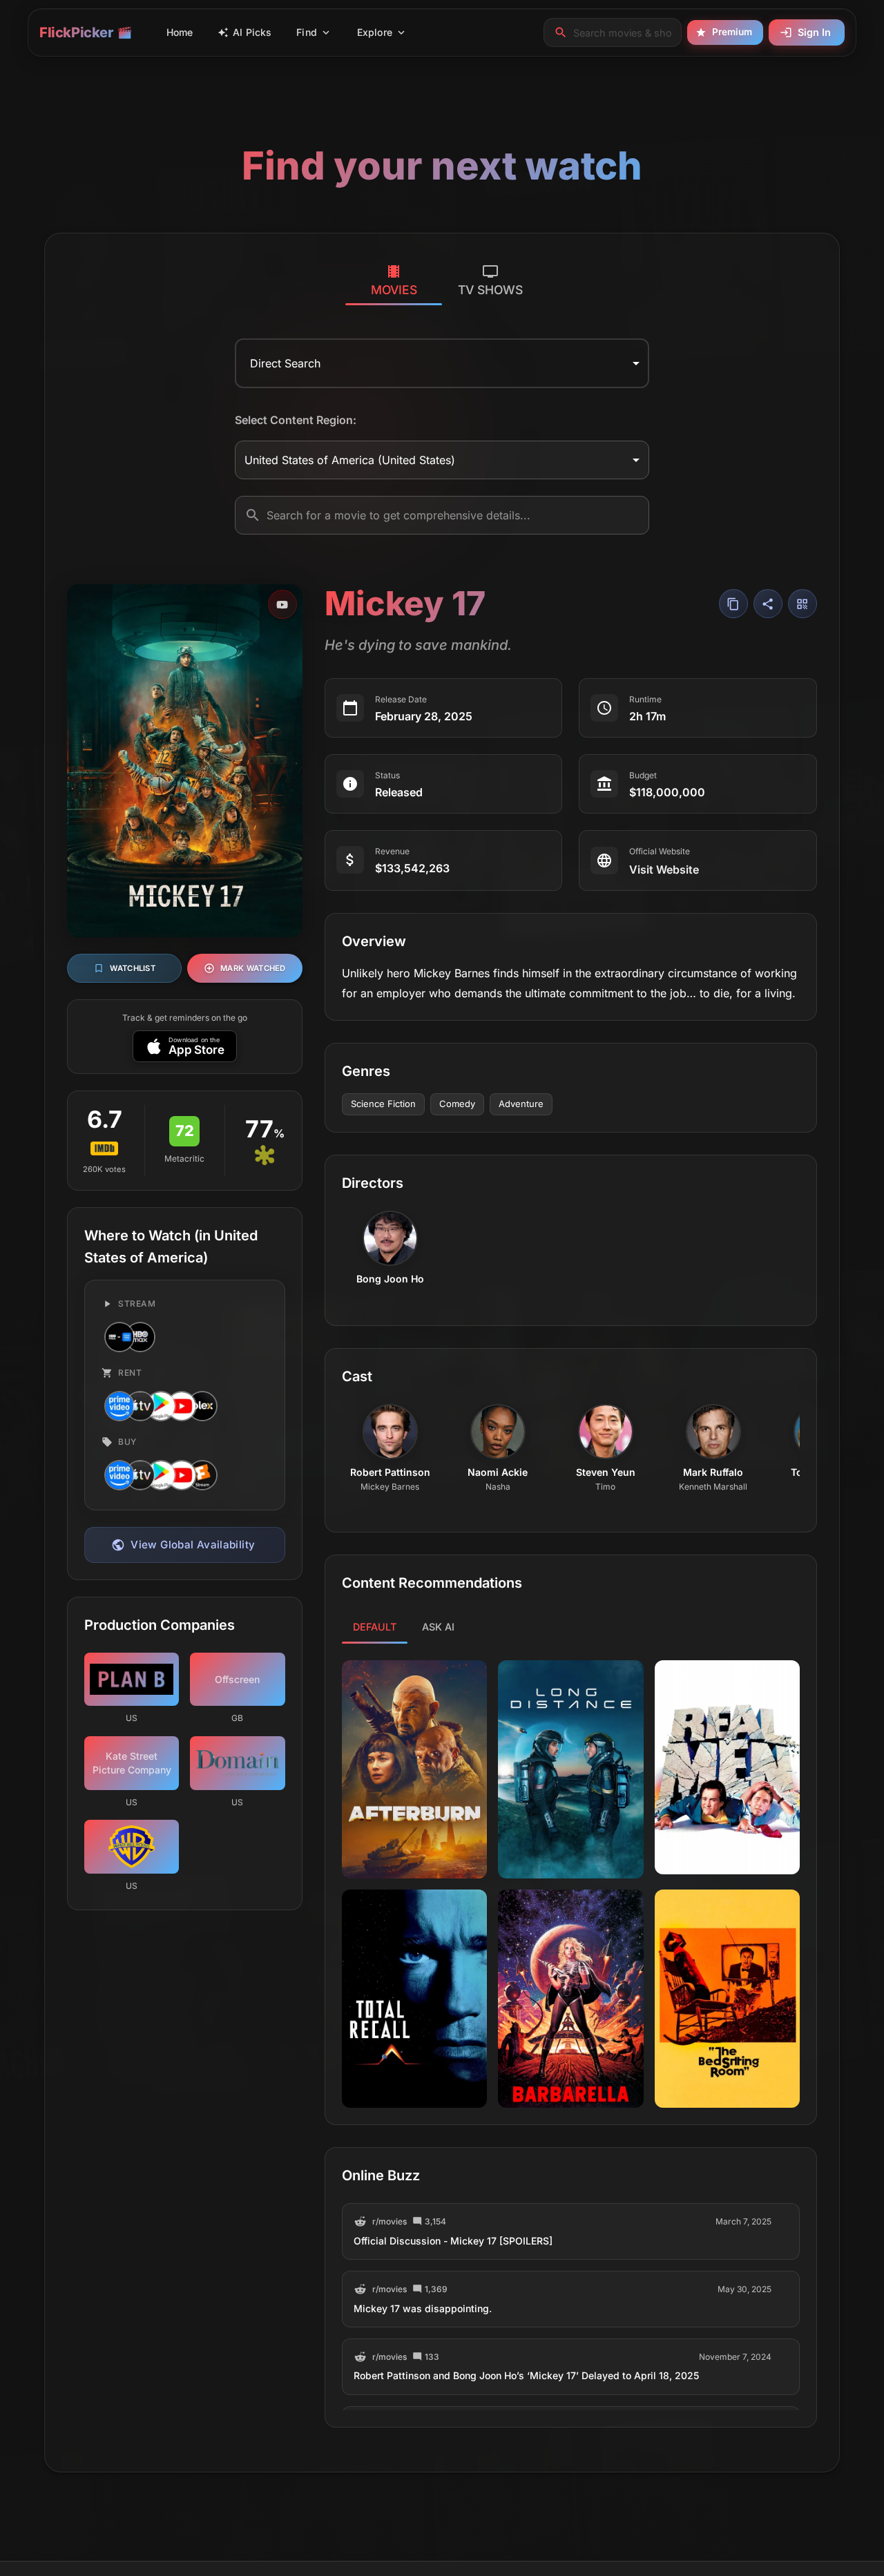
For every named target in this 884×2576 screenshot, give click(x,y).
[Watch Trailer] (282, 604)
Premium (732, 32)
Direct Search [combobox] (285, 363)
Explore (375, 32)
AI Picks (252, 32)
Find (307, 32)
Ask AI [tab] (438, 1627)
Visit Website (664, 869)
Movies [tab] (394, 290)
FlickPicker (76, 32)
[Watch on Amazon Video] (118, 1406)
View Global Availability (193, 1545)
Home (180, 32)
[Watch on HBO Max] (139, 1337)
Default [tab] (375, 1627)
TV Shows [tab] (490, 290)
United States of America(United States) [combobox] (350, 460)
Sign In (814, 32)
